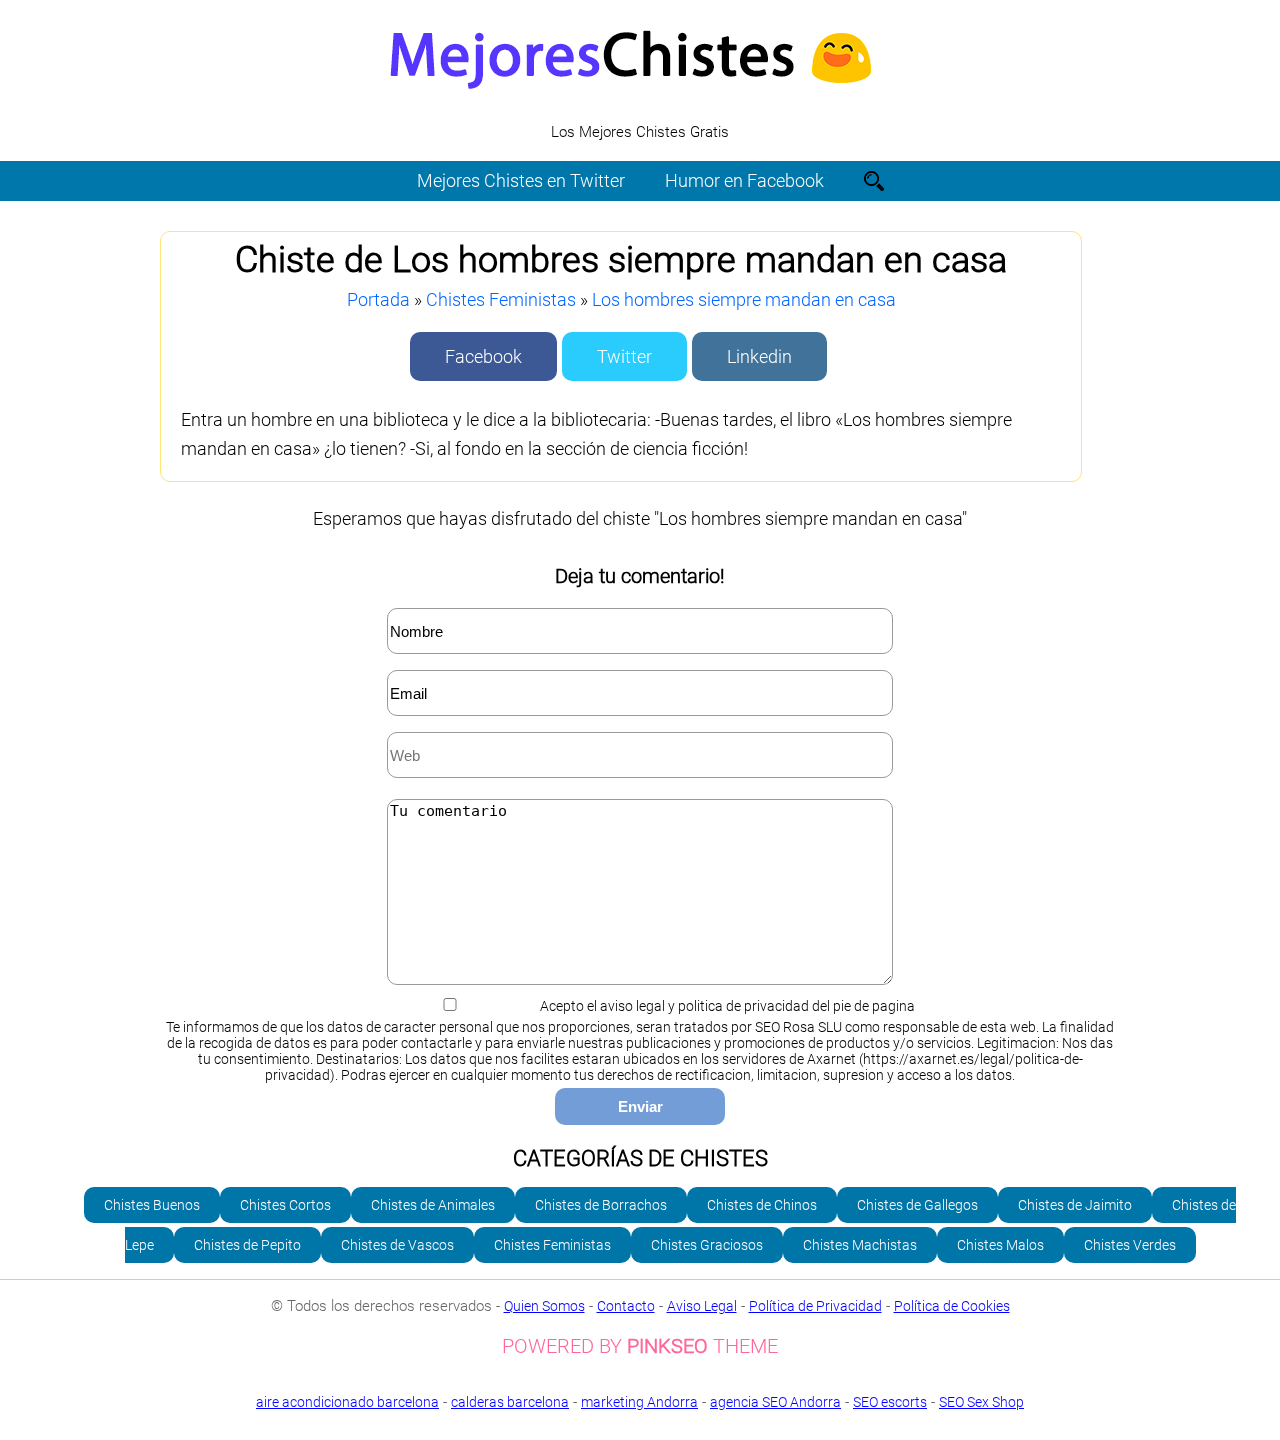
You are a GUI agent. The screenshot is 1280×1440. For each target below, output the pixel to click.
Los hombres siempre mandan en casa (744, 299)
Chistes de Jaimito (1075, 1205)
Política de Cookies (952, 1306)
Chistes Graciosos (707, 1245)
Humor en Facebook (744, 180)
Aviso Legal (702, 1306)
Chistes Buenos (152, 1205)
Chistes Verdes (1130, 1245)
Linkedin (759, 356)
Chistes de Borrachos (601, 1205)
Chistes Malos (1000, 1245)
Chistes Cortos (285, 1205)
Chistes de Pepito (247, 1245)
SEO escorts (890, 1402)
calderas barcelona (510, 1402)
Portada (378, 299)
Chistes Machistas (860, 1245)
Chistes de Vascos (397, 1245)
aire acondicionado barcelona (347, 1402)
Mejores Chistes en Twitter (521, 180)
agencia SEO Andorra (775, 1402)
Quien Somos (544, 1306)
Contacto (626, 1306)
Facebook (483, 356)
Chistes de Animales (433, 1205)
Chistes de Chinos (762, 1205)
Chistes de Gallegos (917, 1205)
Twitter (624, 356)
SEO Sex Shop (981, 1402)
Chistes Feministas (501, 299)
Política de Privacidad (815, 1306)
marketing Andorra (639, 1402)
